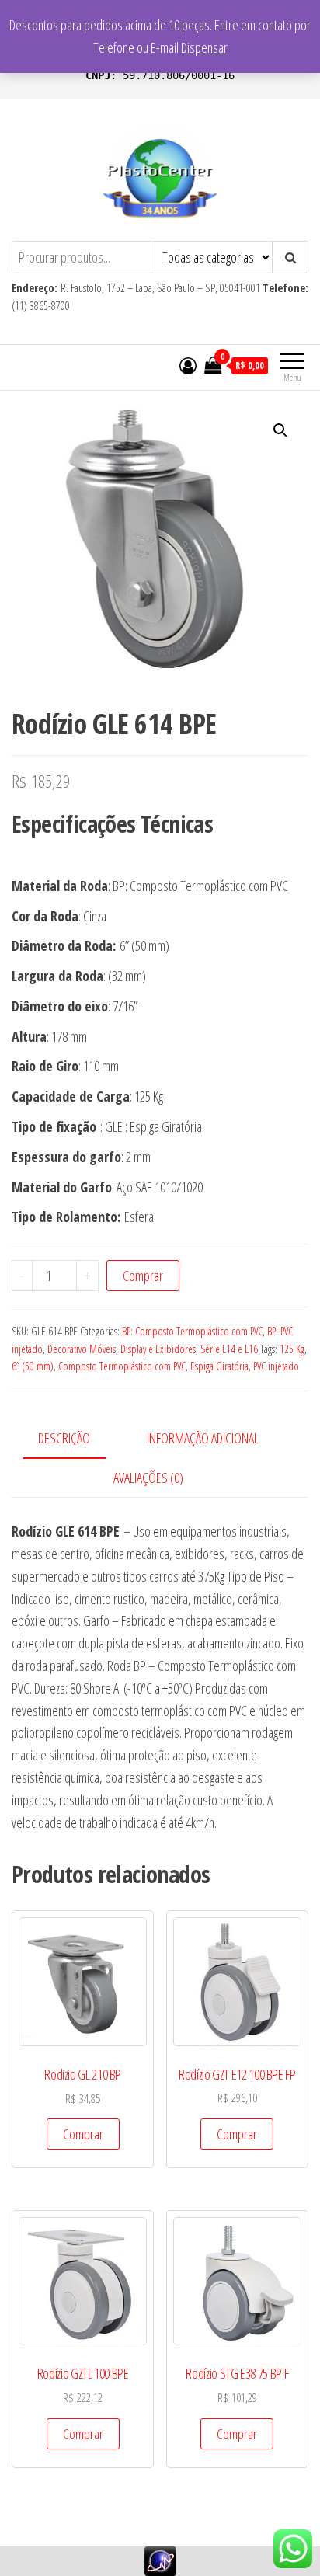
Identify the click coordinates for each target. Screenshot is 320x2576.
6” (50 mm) (33, 1366)
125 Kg (292, 1349)
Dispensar (204, 47)
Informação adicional (203, 1438)
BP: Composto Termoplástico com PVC (192, 1331)
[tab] (76, 1439)
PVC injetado (276, 1366)
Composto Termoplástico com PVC (122, 1366)
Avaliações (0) (148, 1478)
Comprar (143, 1276)
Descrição (64, 1438)
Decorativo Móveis (82, 1349)
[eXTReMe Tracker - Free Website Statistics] (160, 2560)
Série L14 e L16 (229, 1349)
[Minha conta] (188, 365)
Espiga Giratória (219, 1366)
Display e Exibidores (158, 1349)
